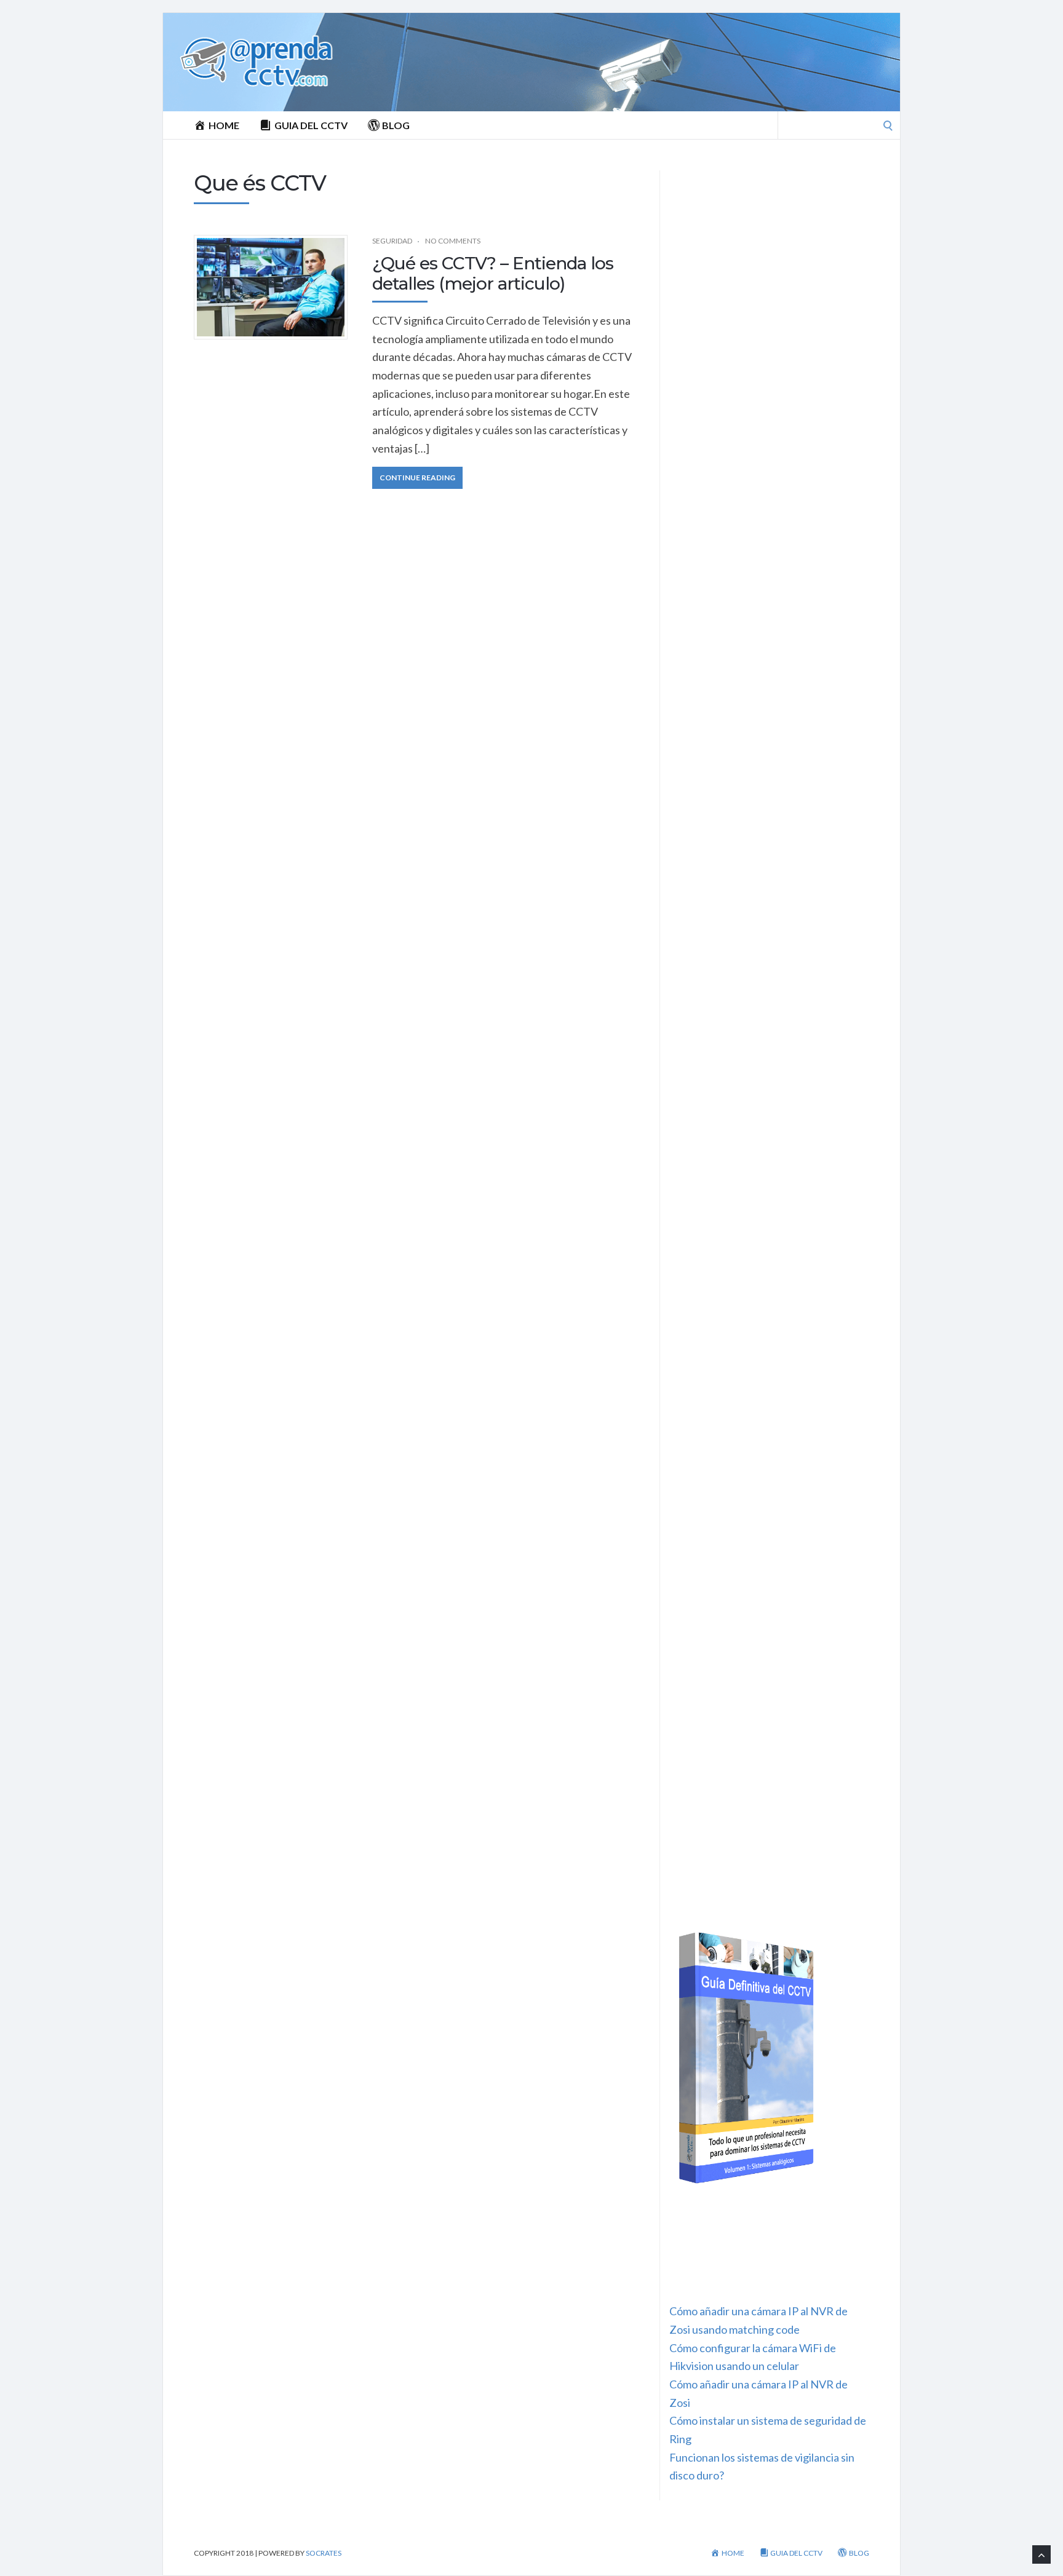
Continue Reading (417, 478)
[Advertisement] (769, 252)
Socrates (324, 2553)
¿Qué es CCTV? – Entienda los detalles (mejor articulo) (493, 274)
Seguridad (392, 241)
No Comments (453, 241)
